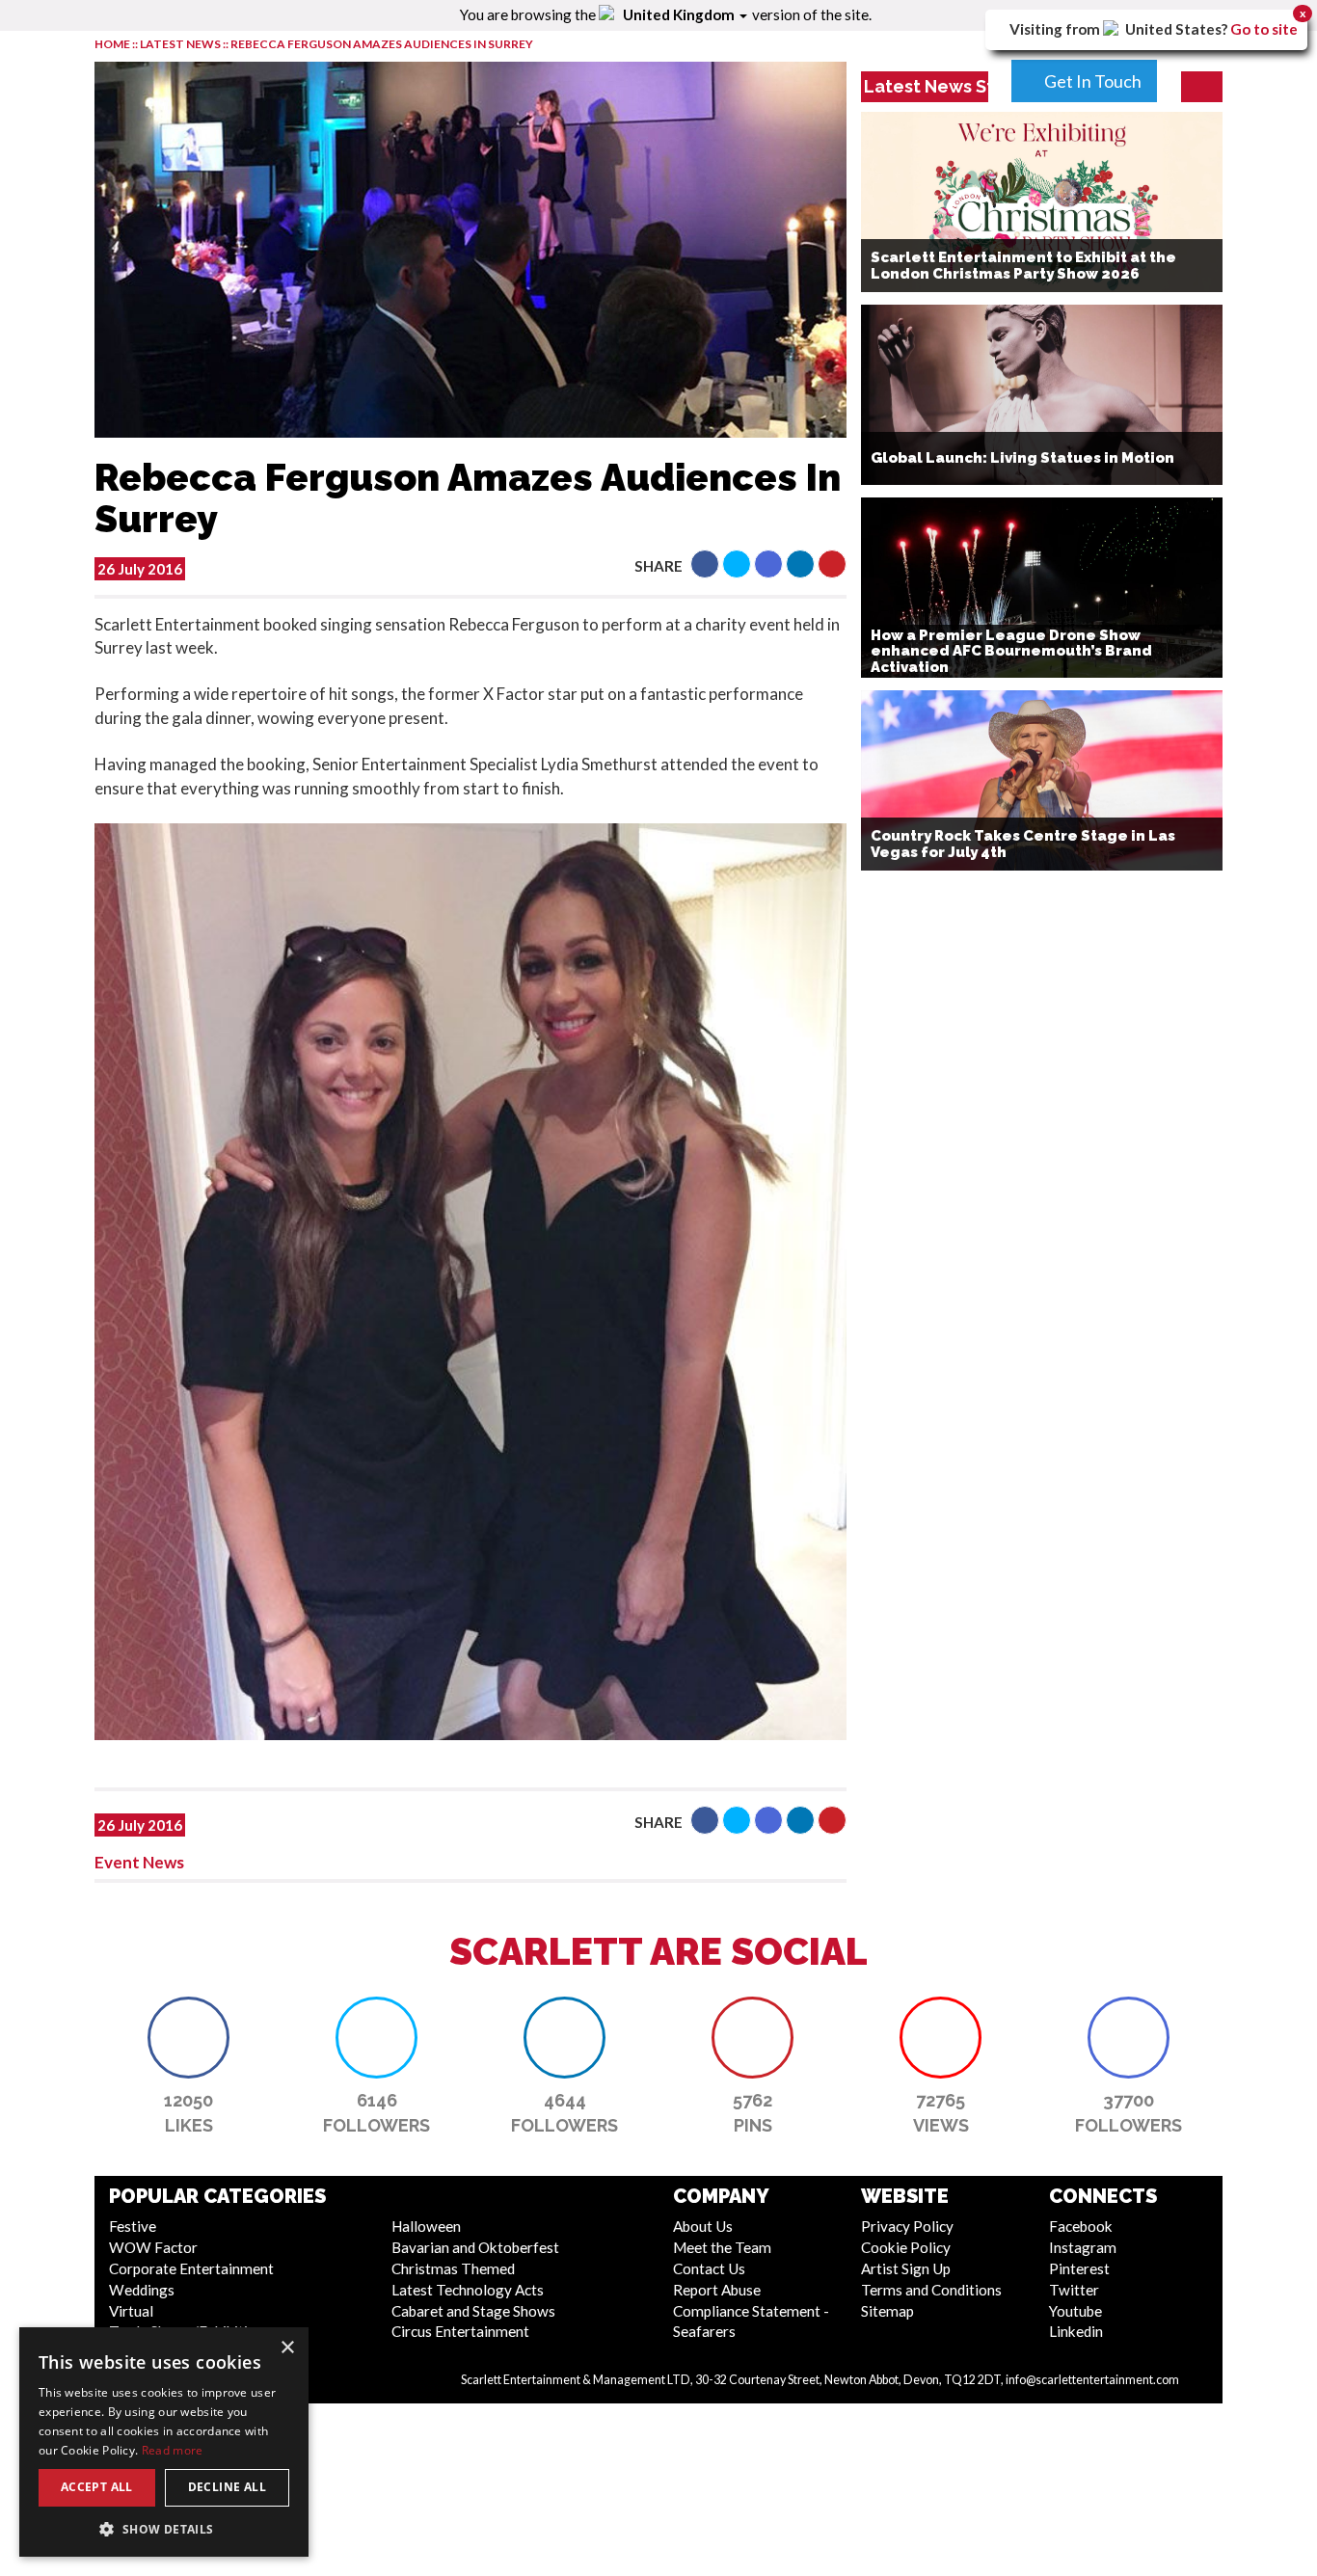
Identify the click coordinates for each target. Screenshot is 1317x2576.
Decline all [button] (227, 2487)
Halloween (426, 2226)
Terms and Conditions (931, 2290)
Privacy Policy (907, 2226)
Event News (139, 1862)
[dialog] (164, 2442)
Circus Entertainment (460, 2331)
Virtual (131, 2311)
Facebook (1081, 2226)
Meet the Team (722, 2247)
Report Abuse (717, 2290)
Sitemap (887, 2311)
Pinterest (1079, 2268)
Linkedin (1076, 2331)
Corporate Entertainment (191, 2268)
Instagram (1083, 2247)
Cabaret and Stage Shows (473, 2311)
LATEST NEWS (181, 44)
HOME (112, 44)
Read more (173, 2450)
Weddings (142, 2290)
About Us (703, 2226)
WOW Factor (153, 2247)
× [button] (287, 2348)
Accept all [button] (97, 2487)
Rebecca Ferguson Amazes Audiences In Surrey (382, 44)
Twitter (1074, 2290)
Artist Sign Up (906, 2268)
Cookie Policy (906, 2247)
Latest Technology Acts (468, 2290)
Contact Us (709, 2268)
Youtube (1075, 2311)
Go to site (1264, 29)
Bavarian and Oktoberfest (475, 2247)
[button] (705, 564)
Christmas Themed (453, 2268)
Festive (133, 2226)
